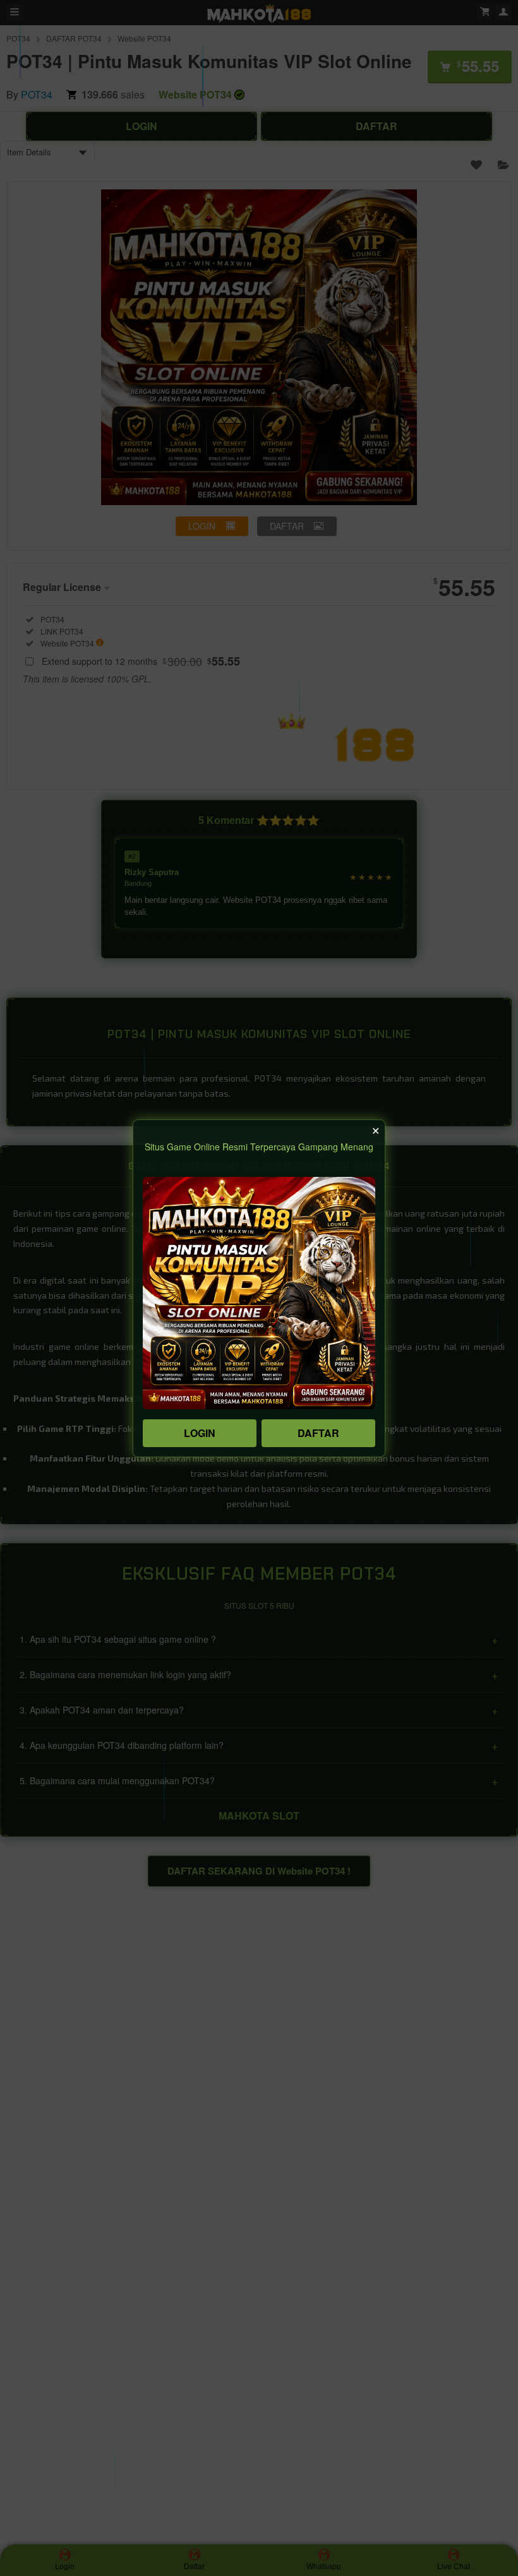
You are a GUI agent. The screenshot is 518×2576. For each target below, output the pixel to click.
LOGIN (200, 1433)
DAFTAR (318, 1433)
